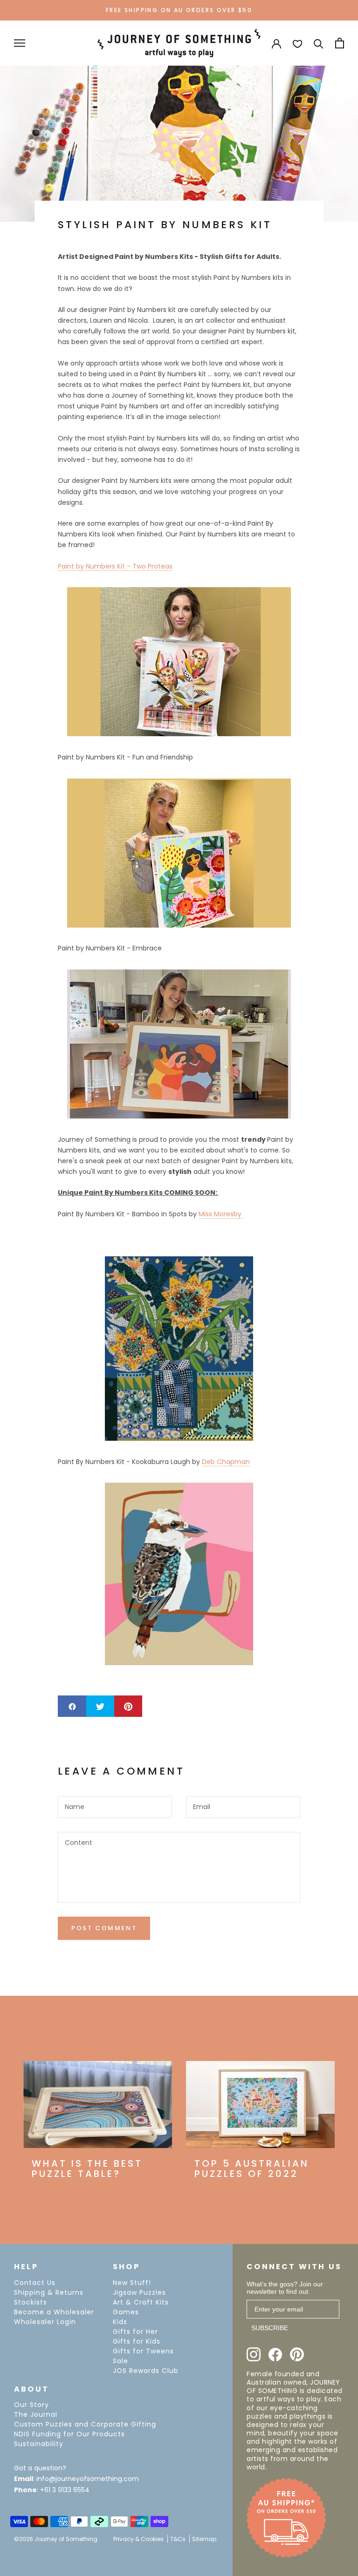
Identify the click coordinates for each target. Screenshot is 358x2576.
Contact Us (35, 2283)
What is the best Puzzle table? (87, 2169)
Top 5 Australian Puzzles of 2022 (252, 2169)
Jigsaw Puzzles (139, 2292)
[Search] (319, 43)
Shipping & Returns (49, 2292)
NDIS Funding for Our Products (69, 2434)
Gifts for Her (135, 2332)
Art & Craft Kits (141, 2302)
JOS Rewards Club (146, 2371)
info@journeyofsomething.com (88, 2479)
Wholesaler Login (45, 2322)
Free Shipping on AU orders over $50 (179, 10)
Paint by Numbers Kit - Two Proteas (115, 566)
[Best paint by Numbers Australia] (179, 1574)
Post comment (104, 1928)
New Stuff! (132, 2283)
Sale (120, 2361)
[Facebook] (275, 2355)
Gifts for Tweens (143, 2351)
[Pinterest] (297, 2354)
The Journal (36, 2414)
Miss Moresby (221, 1214)
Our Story (31, 2405)
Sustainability (39, 2444)
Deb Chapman (226, 1462)
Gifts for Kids (137, 2341)
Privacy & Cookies (138, 2539)
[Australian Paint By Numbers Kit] (179, 1044)
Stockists (31, 2302)
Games (126, 2312)
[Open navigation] (20, 43)
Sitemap (204, 2539)
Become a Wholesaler (54, 2312)
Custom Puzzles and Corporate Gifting (85, 2424)
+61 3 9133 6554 (65, 2490)
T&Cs (178, 2539)
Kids (120, 2322)
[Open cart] (340, 43)
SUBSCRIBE (270, 2328)
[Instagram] (254, 2354)
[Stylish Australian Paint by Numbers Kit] (179, 853)
